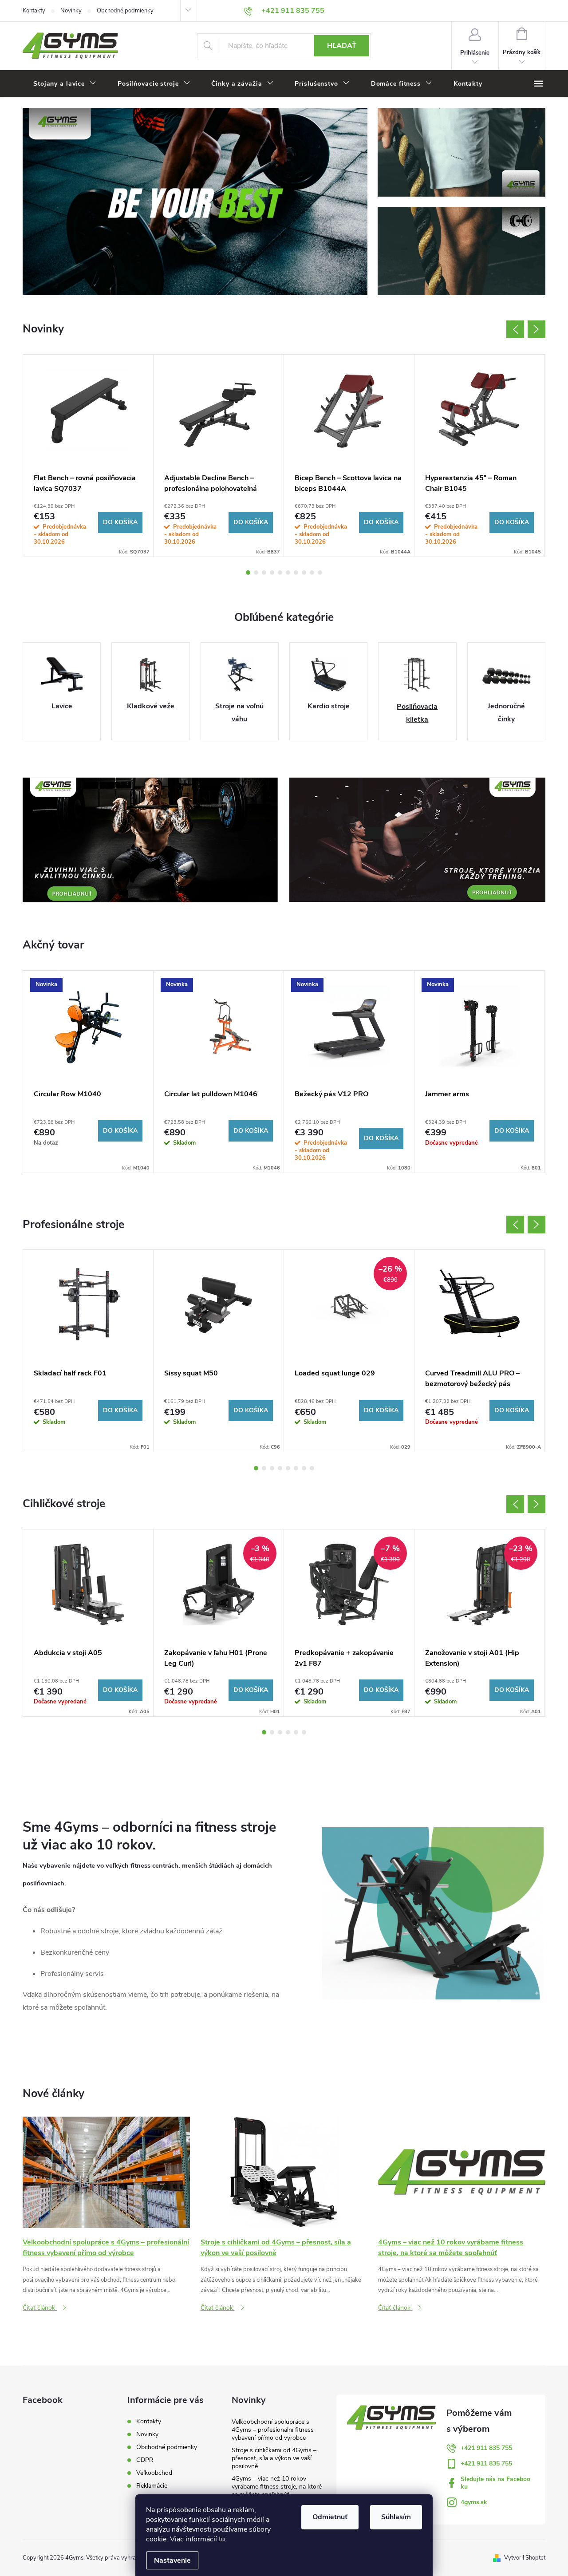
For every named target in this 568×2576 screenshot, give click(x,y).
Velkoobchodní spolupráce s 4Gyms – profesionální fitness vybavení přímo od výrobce (273, 2430)
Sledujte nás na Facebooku (495, 2483)
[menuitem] (65, 84)
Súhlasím (396, 2517)
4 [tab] (272, 573)
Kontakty (34, 11)
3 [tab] (264, 573)
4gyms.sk (474, 2502)
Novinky (71, 11)
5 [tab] (280, 573)
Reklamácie (152, 2486)
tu (222, 2539)
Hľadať (342, 46)
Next (536, 329)
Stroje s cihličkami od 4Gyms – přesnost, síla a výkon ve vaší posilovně (274, 2458)
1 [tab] (248, 573)
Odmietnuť (330, 2517)
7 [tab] (296, 573)
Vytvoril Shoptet (525, 2558)
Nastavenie (172, 2560)
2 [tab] (256, 573)
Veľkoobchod (154, 2473)
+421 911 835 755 (486, 2448)
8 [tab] (304, 573)
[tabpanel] (88, 456)
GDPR (145, 2460)
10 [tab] (320, 573)
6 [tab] (288, 573)
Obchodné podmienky (125, 11)
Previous (515, 329)
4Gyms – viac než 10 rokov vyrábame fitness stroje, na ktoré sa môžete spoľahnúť (277, 2487)
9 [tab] (312, 573)
